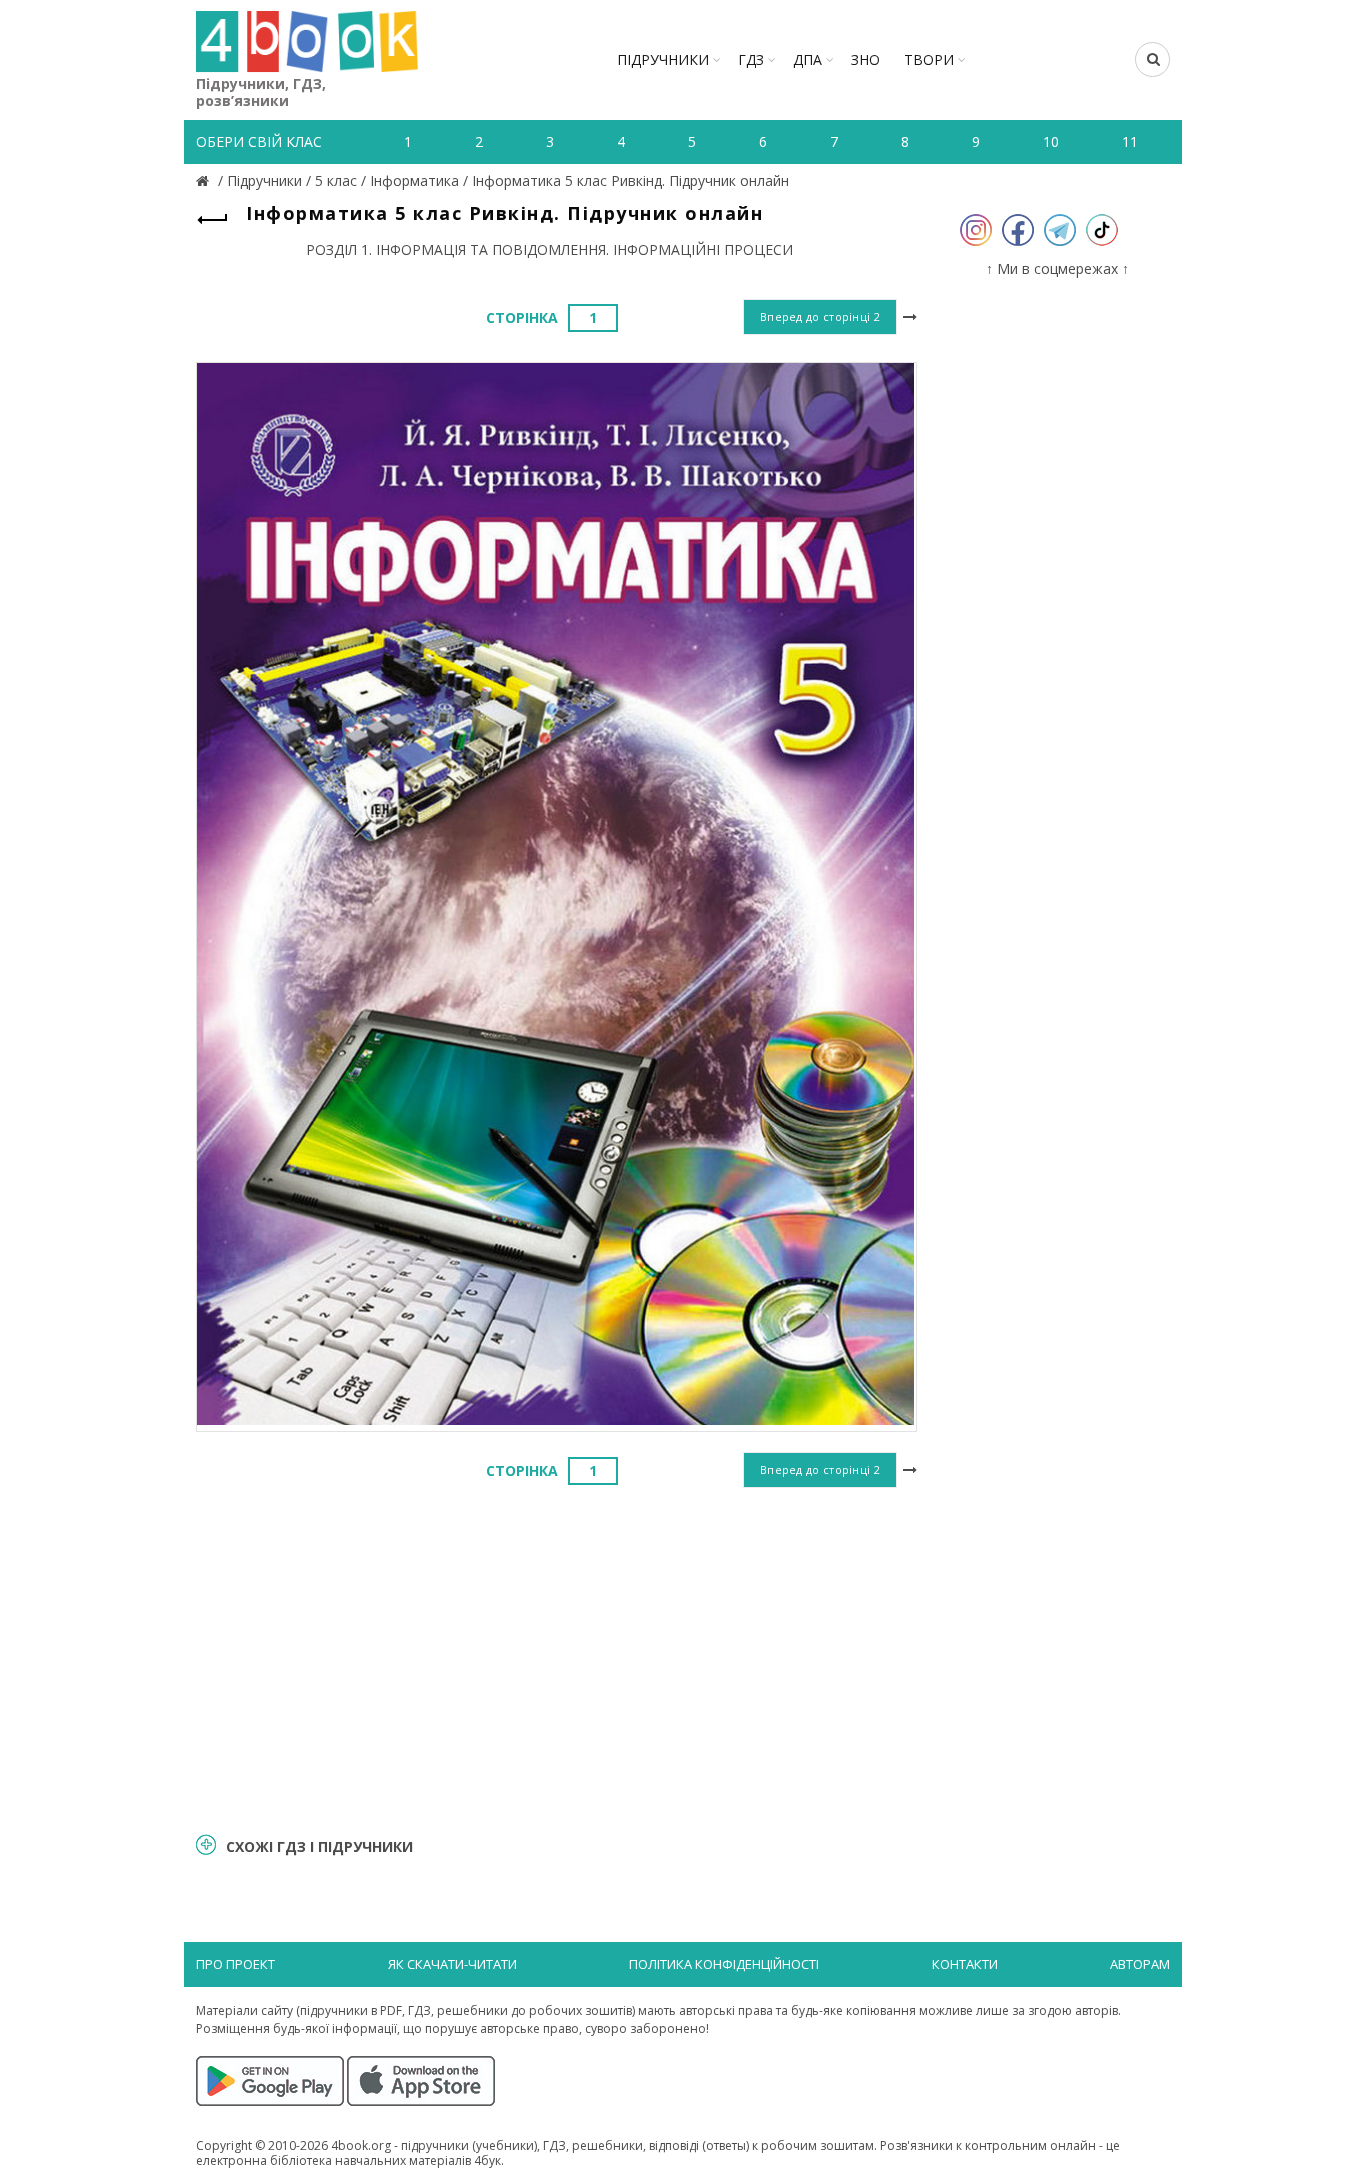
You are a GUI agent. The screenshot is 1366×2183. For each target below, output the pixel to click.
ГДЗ (751, 59)
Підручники (663, 59)
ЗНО (865, 59)
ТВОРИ (929, 59)
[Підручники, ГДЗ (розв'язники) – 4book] (205, 180)
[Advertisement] (556, 1657)
